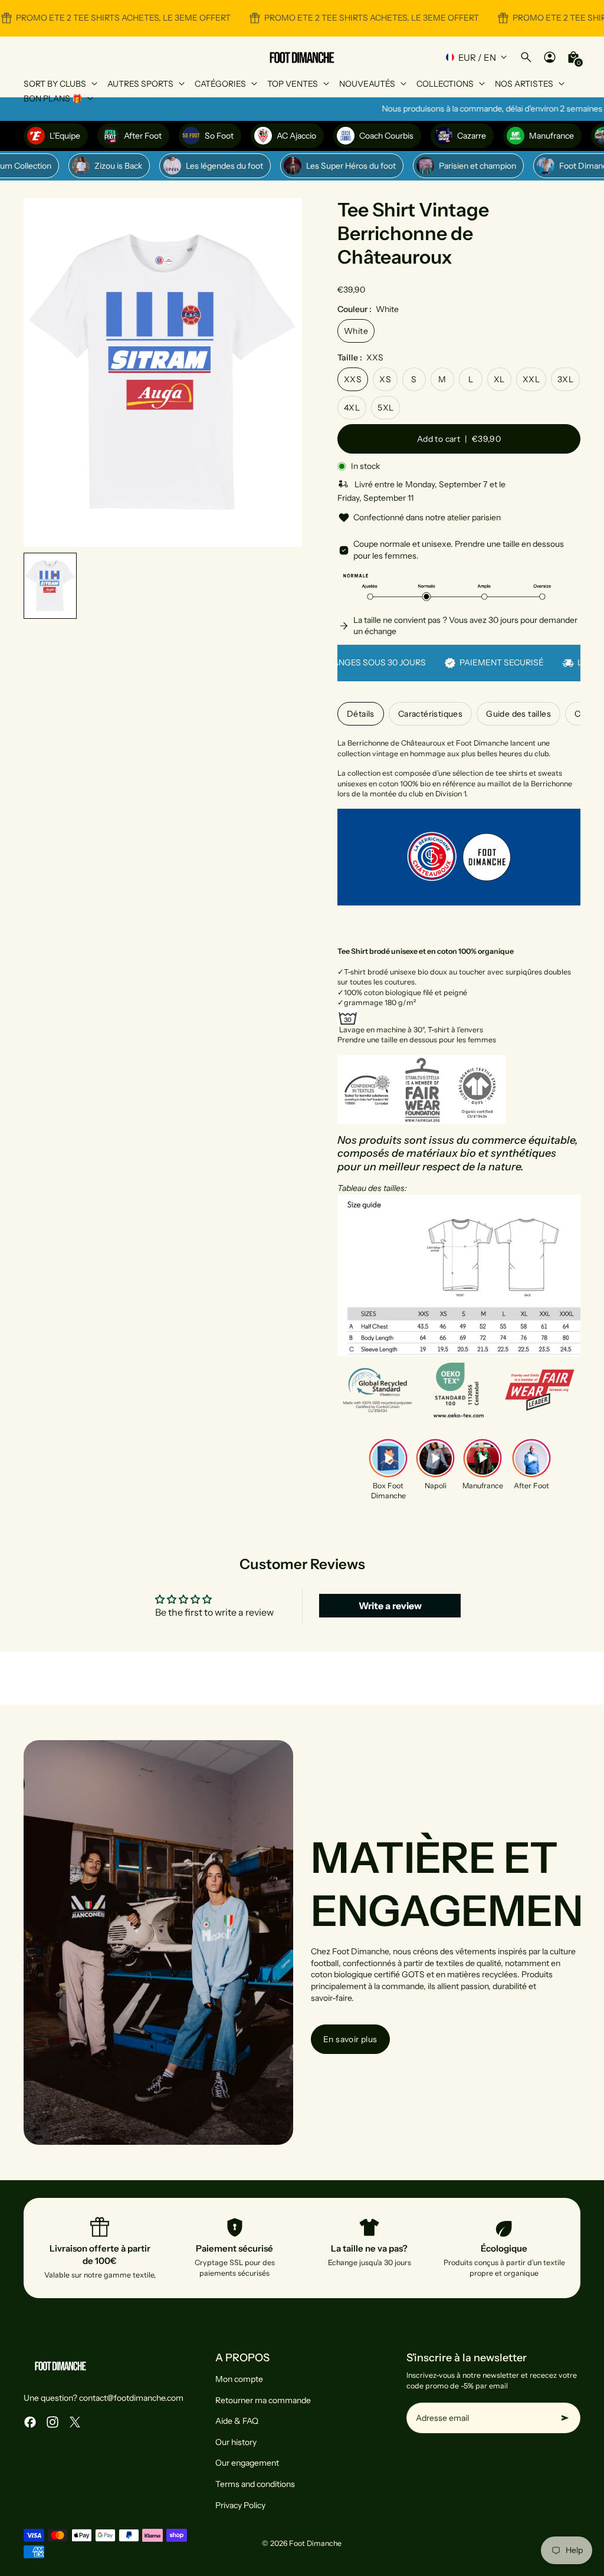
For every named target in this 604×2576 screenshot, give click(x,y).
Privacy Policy (240, 2505)
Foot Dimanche (315, 2543)
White (356, 331)
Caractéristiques (430, 714)
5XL (385, 408)
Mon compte (239, 2379)
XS (385, 379)
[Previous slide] (42, 373)
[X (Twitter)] (75, 2422)
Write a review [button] (390, 1606)
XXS (353, 379)
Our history (236, 2442)
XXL (531, 379)
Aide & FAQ (237, 2421)
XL (499, 379)
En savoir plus (350, 2039)
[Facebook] (30, 2422)
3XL (565, 379)
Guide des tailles (518, 714)
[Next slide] (283, 373)
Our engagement (247, 2463)
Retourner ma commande (263, 2400)
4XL (352, 408)
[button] (50, 586)
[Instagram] (52, 2422)
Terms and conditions (255, 2484)
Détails (361, 714)
